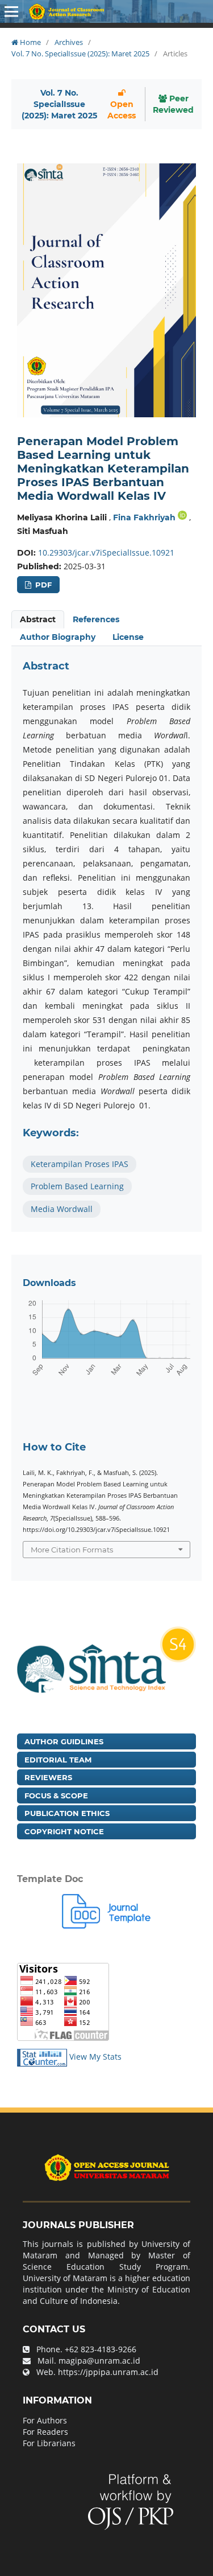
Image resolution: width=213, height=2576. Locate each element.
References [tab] (96, 619)
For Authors (45, 2420)
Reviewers (48, 1777)
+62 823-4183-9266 (101, 2349)
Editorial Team (58, 1760)
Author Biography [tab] (58, 637)
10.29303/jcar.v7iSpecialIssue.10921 (106, 552)
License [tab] (128, 637)
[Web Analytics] (42, 2057)
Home (30, 42)
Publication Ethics (67, 1813)
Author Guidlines (64, 1741)
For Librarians (49, 2443)
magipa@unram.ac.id (99, 2361)
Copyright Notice (64, 1831)
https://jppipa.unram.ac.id (108, 2372)
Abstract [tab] (38, 619)
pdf (42, 585)
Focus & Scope (56, 1796)
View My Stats (95, 2057)
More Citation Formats (72, 1550)
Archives (69, 42)
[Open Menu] (11, 11)
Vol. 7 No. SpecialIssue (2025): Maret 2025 (80, 54)
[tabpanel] (106, 939)
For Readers (45, 2432)
